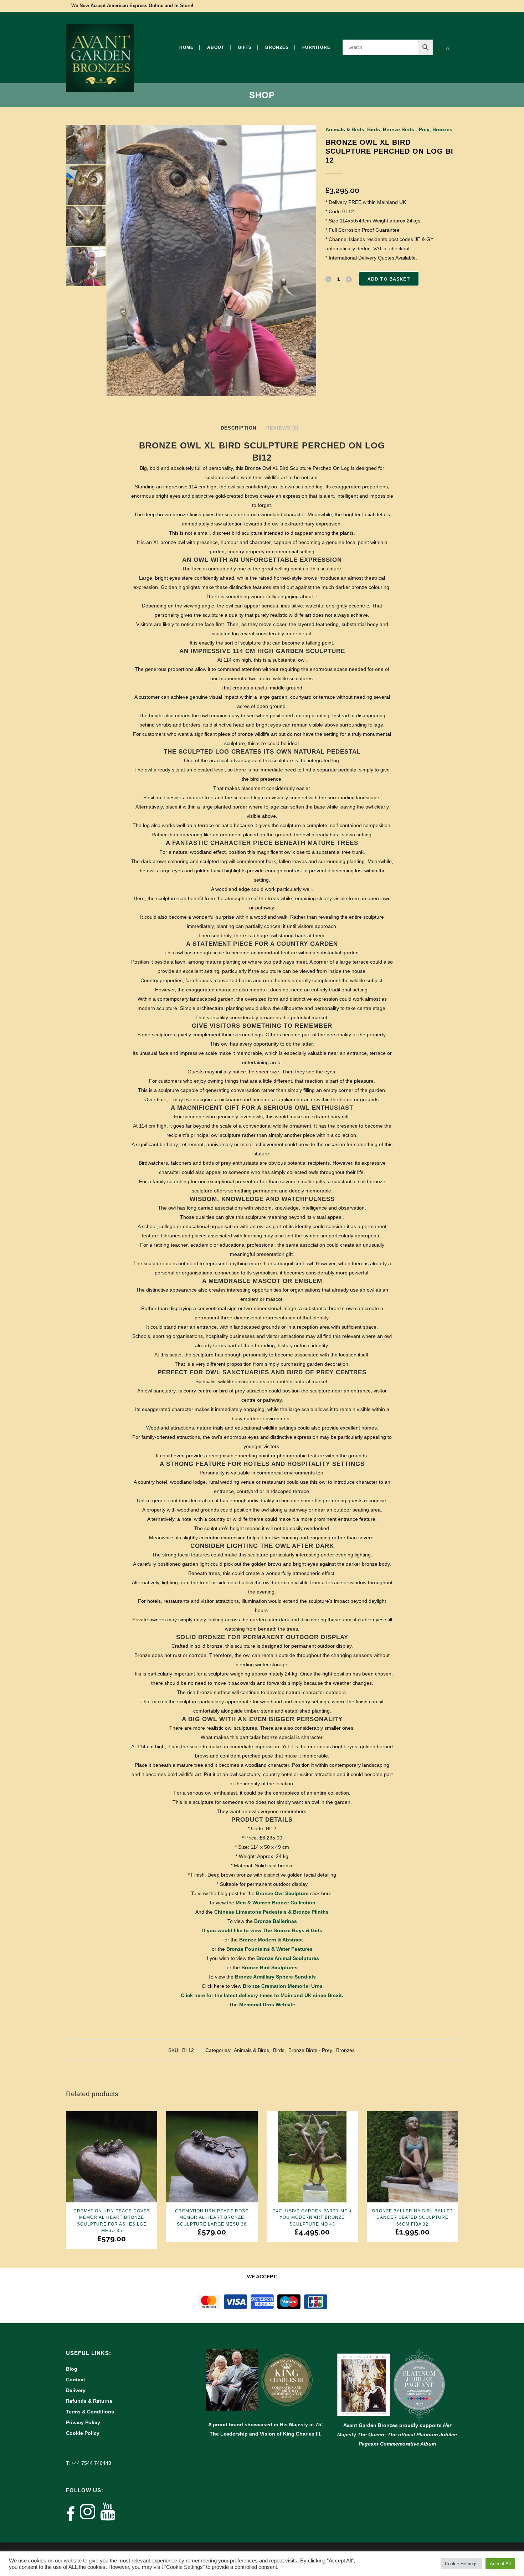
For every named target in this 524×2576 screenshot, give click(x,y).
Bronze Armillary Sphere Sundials (275, 1977)
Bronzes (442, 129)
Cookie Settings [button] (461, 2564)
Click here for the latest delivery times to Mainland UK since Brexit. (262, 1995)
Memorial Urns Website (267, 2005)
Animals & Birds (345, 129)
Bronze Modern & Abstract (271, 1940)
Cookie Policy (83, 2433)
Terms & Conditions (90, 2412)
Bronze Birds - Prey (406, 129)
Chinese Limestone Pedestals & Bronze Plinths (271, 1912)
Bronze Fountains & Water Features (269, 1949)
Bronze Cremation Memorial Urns (283, 1986)
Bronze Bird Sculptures (269, 1967)
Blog (72, 2369)
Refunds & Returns (89, 2401)
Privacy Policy (83, 2422)
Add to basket (389, 279)
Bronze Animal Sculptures (288, 1958)
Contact (76, 2380)
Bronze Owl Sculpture (282, 1893)
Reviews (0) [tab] (282, 428)
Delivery (76, 2390)
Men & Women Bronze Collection (276, 1903)
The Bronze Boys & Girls (292, 1930)
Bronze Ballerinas (276, 1921)
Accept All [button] (500, 2564)
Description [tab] (238, 428)
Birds (374, 129)
